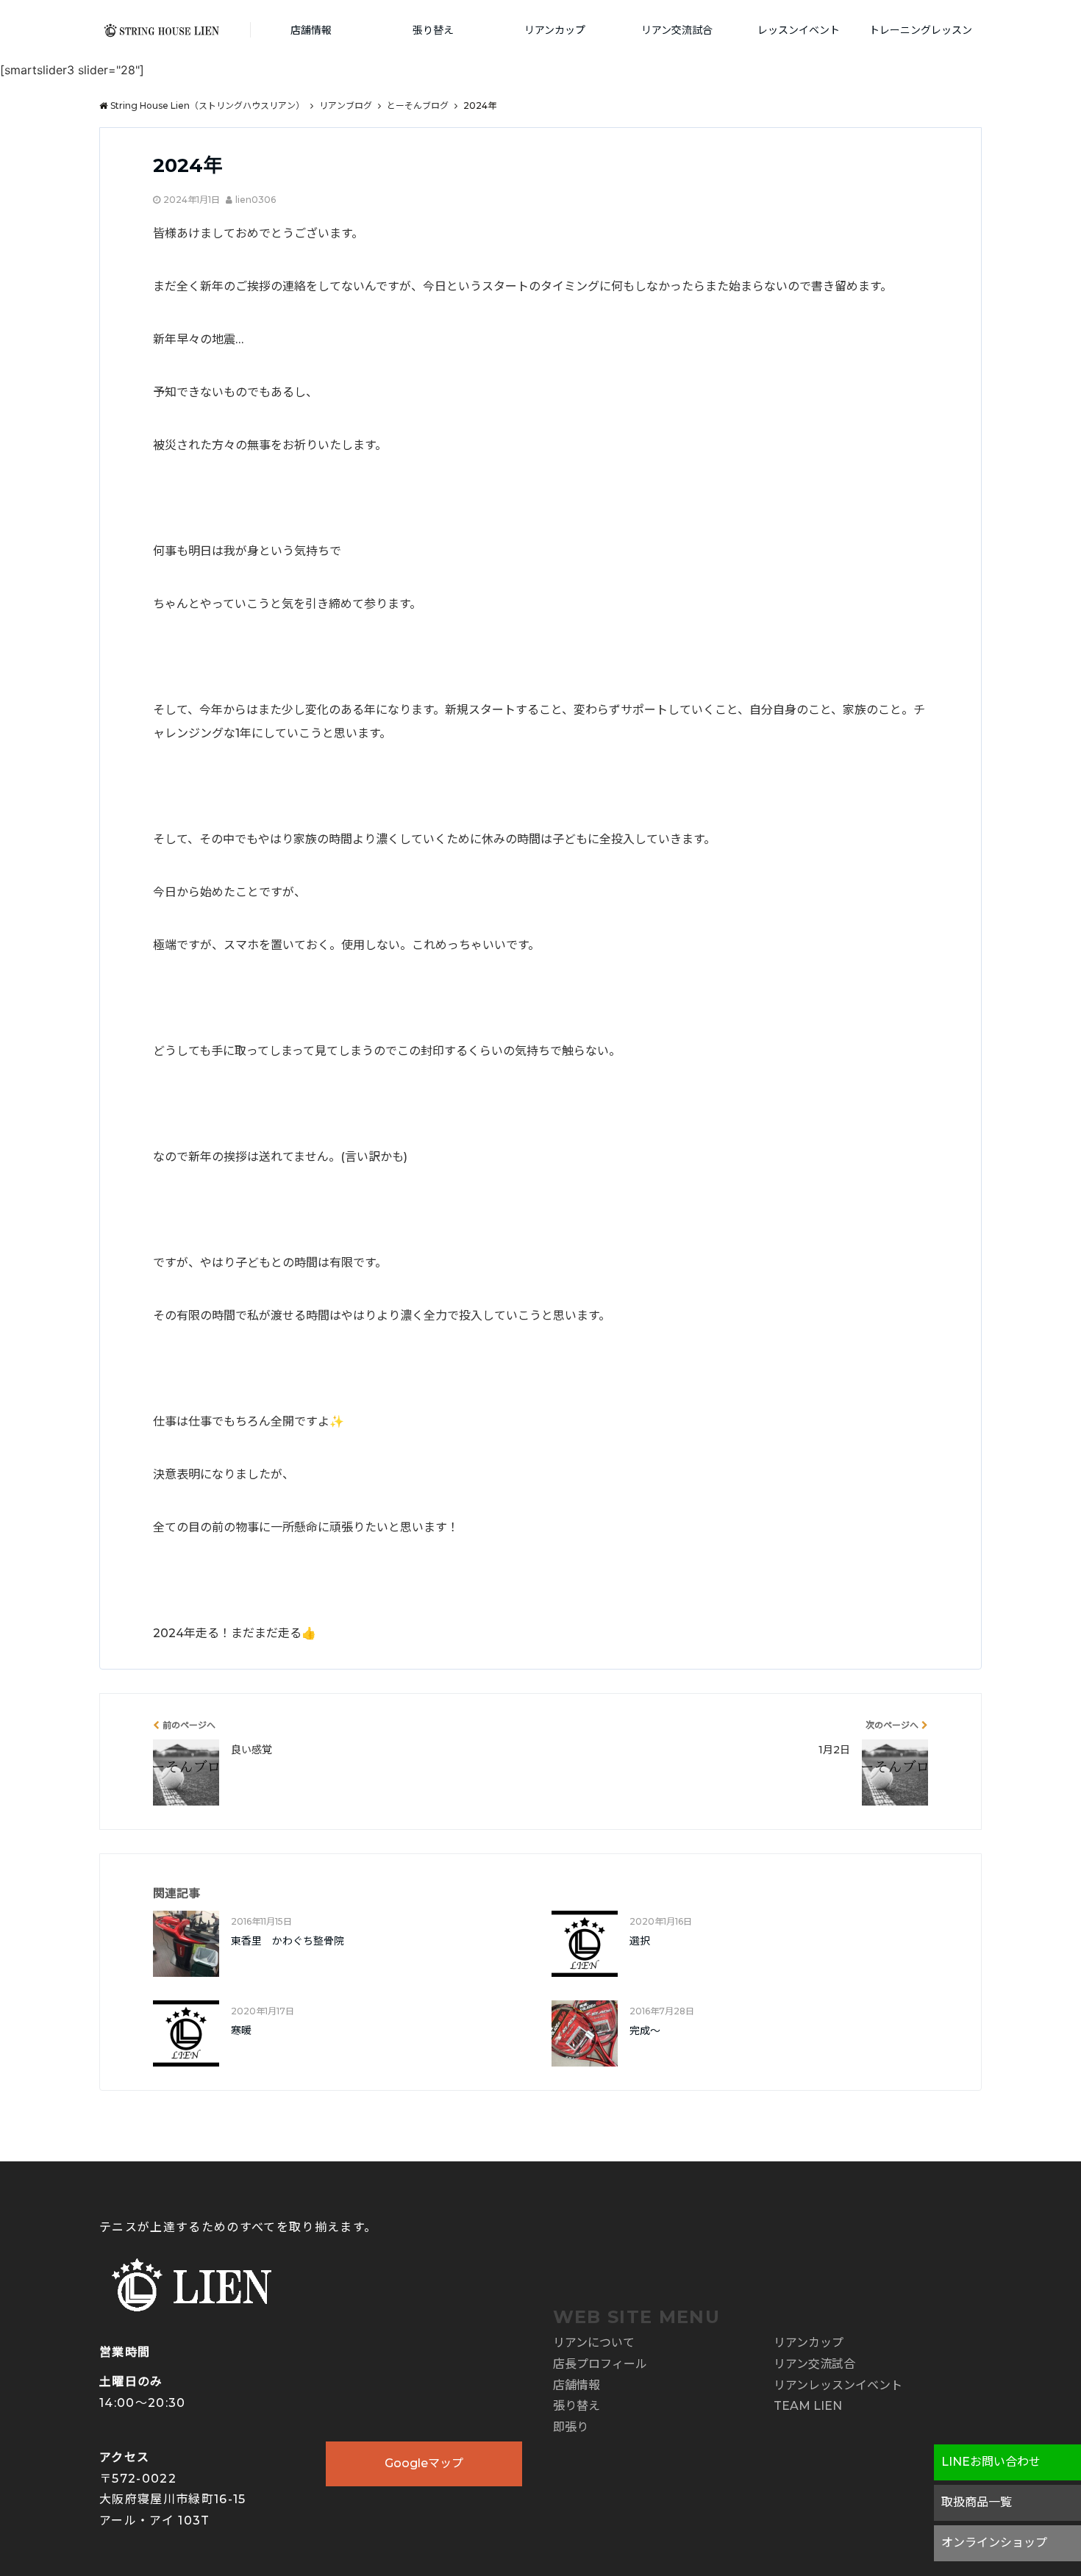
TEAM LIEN (808, 2406)
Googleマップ (424, 2463)
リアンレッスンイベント (838, 2385)
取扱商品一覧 (977, 2502)
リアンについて (594, 2343)
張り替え (433, 30)
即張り (571, 2427)
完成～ (645, 2031)
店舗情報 (311, 30)
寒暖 (241, 2031)
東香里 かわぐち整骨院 (288, 1941)
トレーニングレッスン (921, 30)
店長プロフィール (600, 2364)
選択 (640, 1941)
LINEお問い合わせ (991, 2462)
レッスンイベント (799, 30)
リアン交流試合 (677, 30)
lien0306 (256, 200)
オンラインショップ (994, 2543)
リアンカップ (555, 30)
